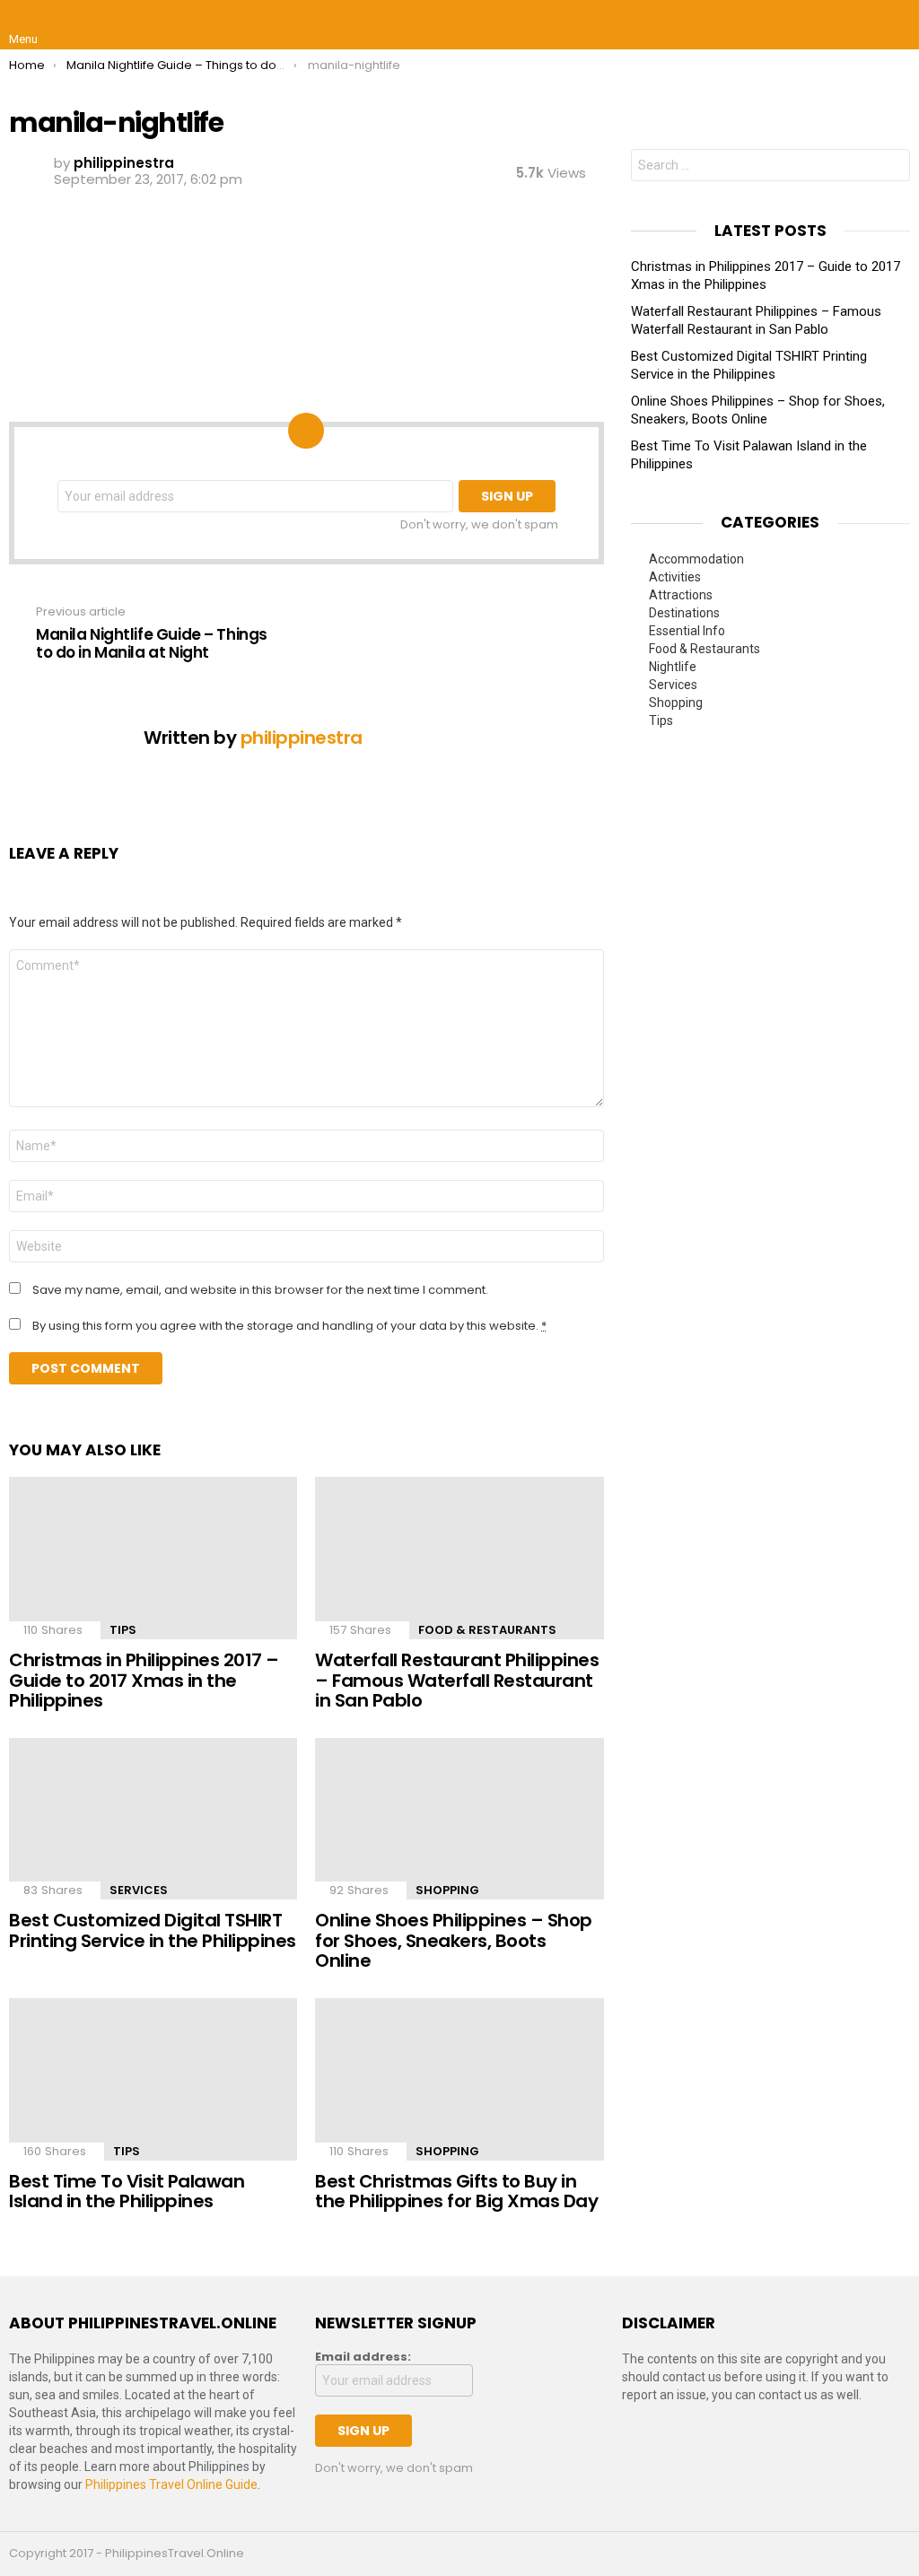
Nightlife (673, 667)
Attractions (681, 595)
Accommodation (696, 559)
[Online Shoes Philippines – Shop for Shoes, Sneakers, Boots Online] (459, 1819)
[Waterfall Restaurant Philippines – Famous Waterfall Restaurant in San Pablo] (459, 1558)
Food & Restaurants (487, 1630)
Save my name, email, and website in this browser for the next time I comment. (260, 1290)
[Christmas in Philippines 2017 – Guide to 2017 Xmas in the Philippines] (153, 1558)
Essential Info (687, 631)
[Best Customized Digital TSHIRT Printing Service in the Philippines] (153, 1819)
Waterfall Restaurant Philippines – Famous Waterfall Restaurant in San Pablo (457, 1680)
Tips (123, 1630)
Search (892, 167)
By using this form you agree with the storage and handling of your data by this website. (289, 1326)
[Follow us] (858, 25)
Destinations (684, 613)
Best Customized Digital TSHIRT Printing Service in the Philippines (153, 1930)
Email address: (363, 2357)
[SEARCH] (896, 25)
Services (139, 1890)
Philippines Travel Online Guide (171, 2484)
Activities (675, 577)
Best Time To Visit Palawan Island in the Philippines (127, 2192)
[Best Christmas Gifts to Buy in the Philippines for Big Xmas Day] (459, 2079)
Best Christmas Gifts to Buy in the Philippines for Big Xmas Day (456, 2192)
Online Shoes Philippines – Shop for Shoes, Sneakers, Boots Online (454, 1940)
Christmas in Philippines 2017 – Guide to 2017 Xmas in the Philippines (144, 1680)
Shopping (447, 1890)
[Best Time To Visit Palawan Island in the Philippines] (153, 2079)
